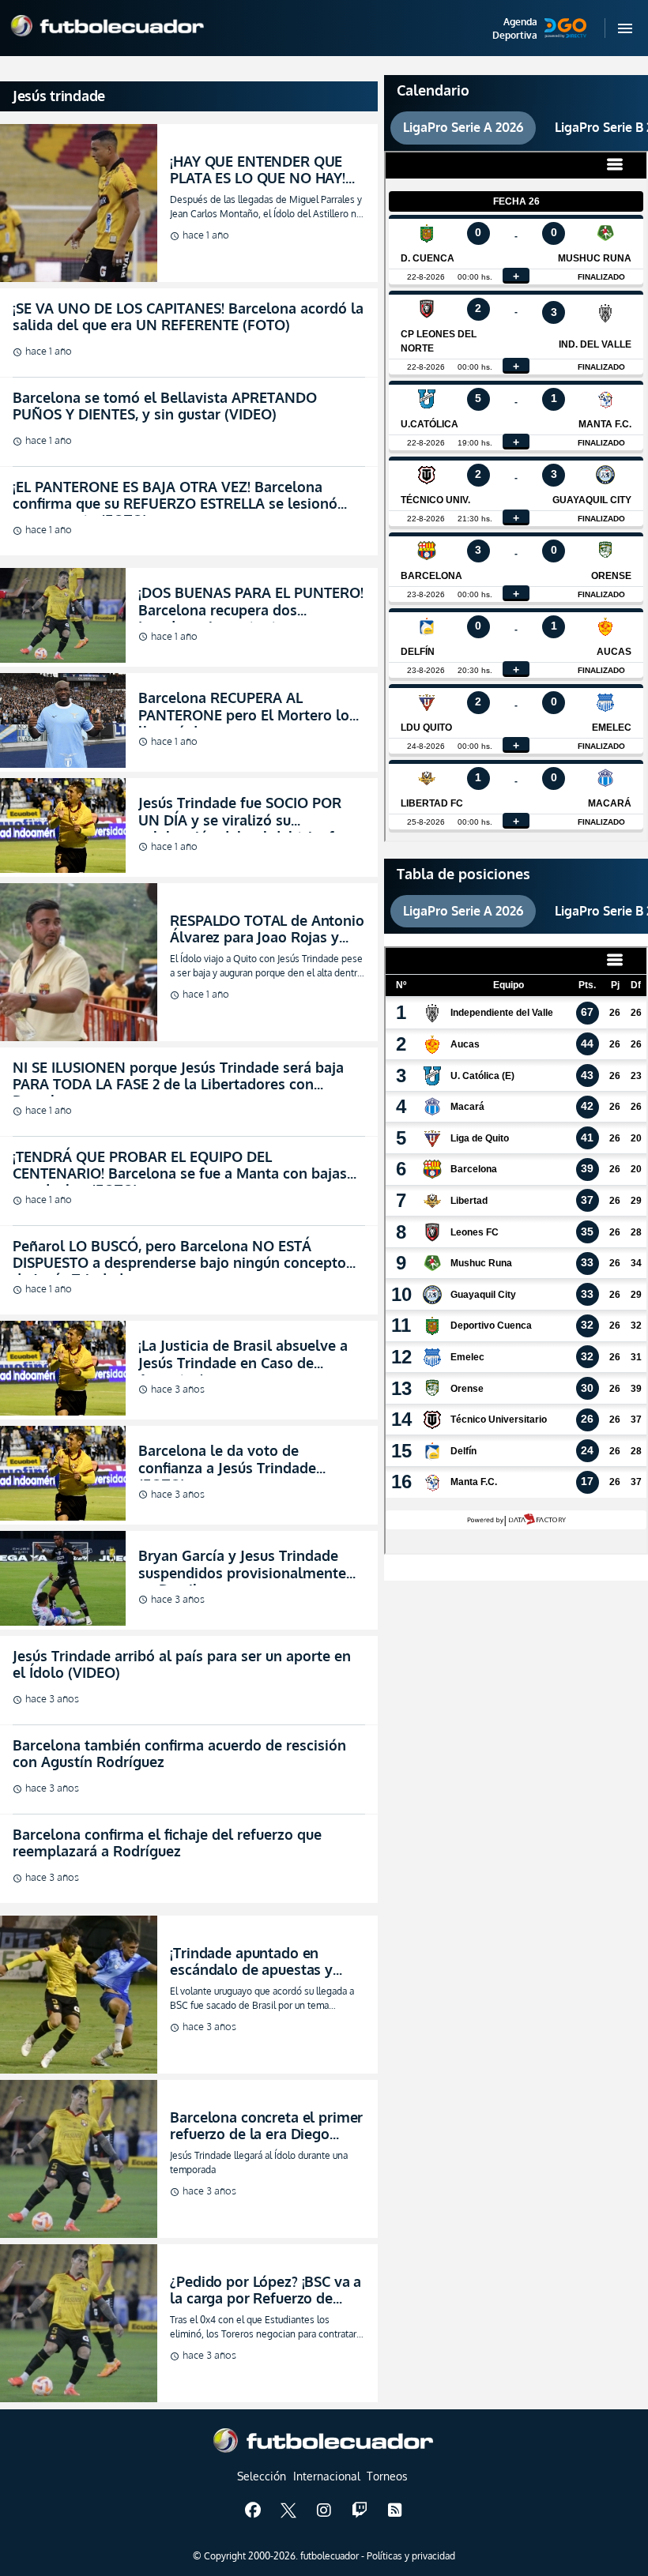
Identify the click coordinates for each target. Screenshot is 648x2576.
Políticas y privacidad (411, 2556)
